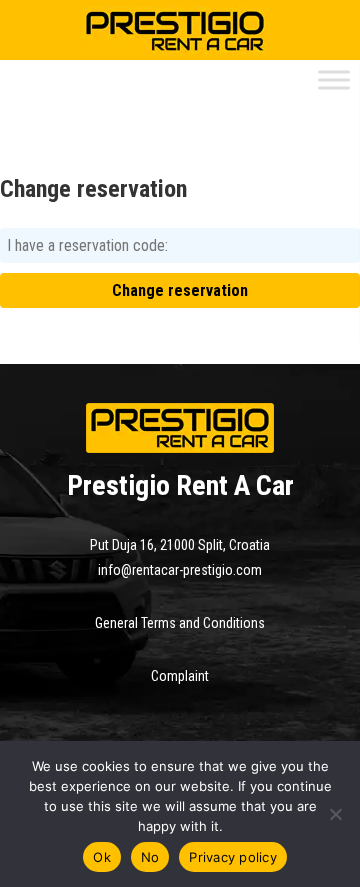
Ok (102, 857)
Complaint (180, 676)
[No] (335, 814)
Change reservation (180, 290)
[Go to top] (32, 713)
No (150, 857)
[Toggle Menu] (334, 79)
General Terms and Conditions (180, 623)
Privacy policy (233, 857)
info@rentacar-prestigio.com (180, 570)
